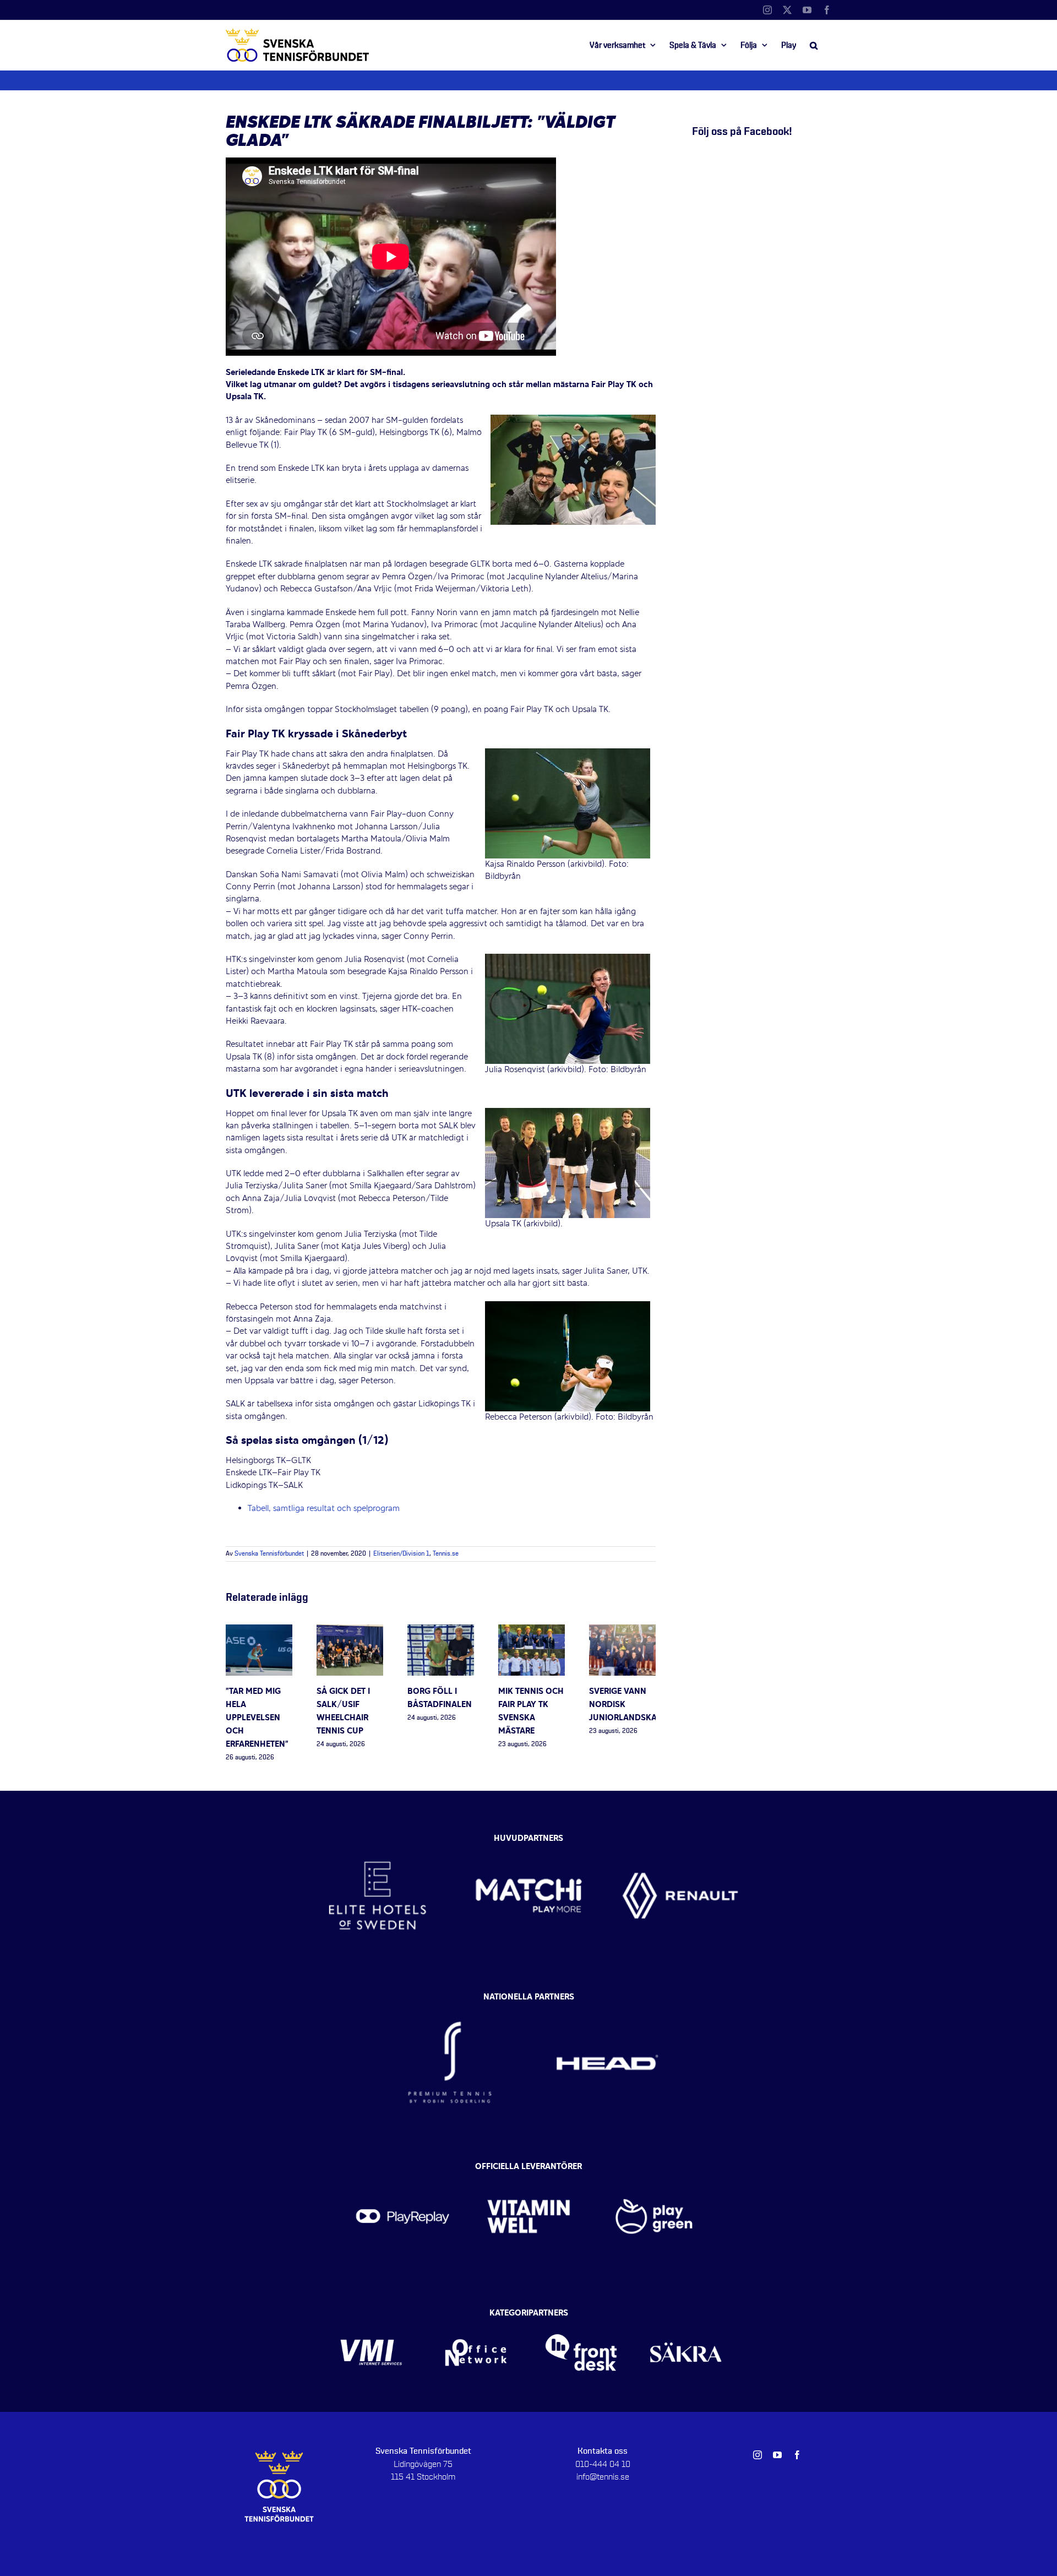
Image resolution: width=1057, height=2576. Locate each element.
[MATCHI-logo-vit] (529, 1836)
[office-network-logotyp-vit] (476, 2317)
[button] (814, 45)
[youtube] (777, 2455)
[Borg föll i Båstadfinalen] (441, 1631)
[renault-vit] (680, 1836)
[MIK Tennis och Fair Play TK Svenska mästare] (532, 1631)
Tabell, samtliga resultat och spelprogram (324, 1509)
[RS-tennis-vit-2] (450, 2000)
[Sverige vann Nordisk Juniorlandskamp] (622, 1631)
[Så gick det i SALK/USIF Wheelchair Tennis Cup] (350, 1631)
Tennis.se (446, 1554)
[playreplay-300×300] (403, 2170)
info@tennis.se (603, 2477)
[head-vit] (607, 2000)
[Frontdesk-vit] (581, 2317)
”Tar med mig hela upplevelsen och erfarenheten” (257, 1718)
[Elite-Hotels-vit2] (377, 1836)
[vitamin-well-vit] (529, 2170)
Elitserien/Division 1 (401, 1554)
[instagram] (758, 2455)
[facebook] (797, 2455)
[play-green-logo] (654, 2170)
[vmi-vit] (371, 2317)
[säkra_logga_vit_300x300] (686, 2317)
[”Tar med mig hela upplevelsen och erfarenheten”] (259, 1631)
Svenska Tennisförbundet (269, 1554)
